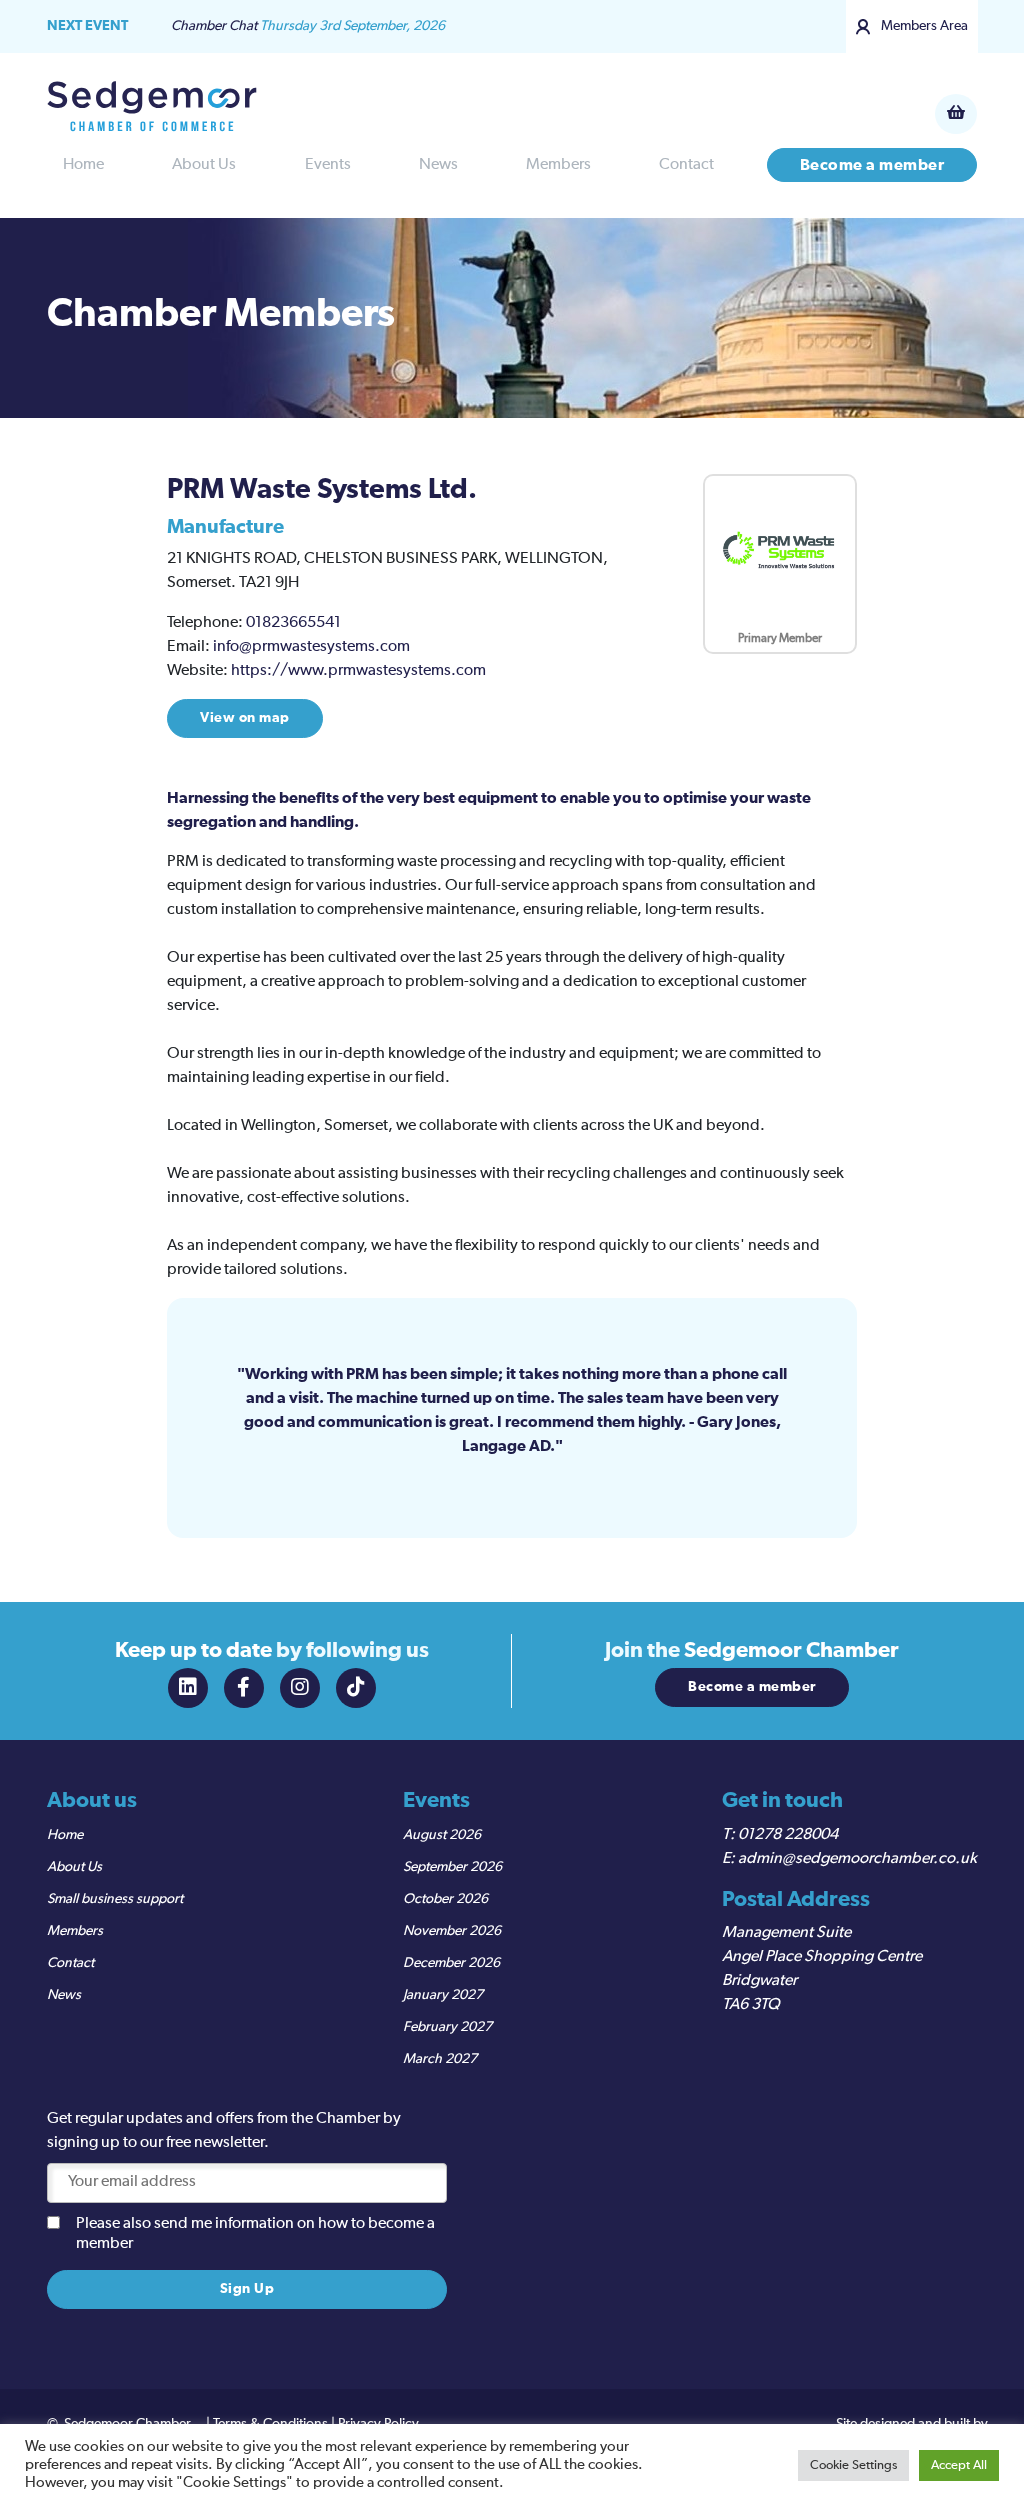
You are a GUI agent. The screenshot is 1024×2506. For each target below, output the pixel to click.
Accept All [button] (959, 2465)
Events (328, 165)
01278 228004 (788, 1835)
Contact (686, 165)
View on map (245, 718)
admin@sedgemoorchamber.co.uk (857, 1859)
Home (83, 165)
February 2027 (447, 2027)
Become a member (872, 165)
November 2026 (452, 1931)
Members (558, 165)
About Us (204, 165)
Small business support (115, 1899)
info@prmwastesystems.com (311, 647)
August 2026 (442, 1835)
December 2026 (451, 1963)
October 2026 (445, 1899)
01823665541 (293, 623)
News (438, 165)
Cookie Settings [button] (853, 2465)
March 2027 (440, 2059)
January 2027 (443, 1995)
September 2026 (452, 1867)
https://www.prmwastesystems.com (358, 671)
